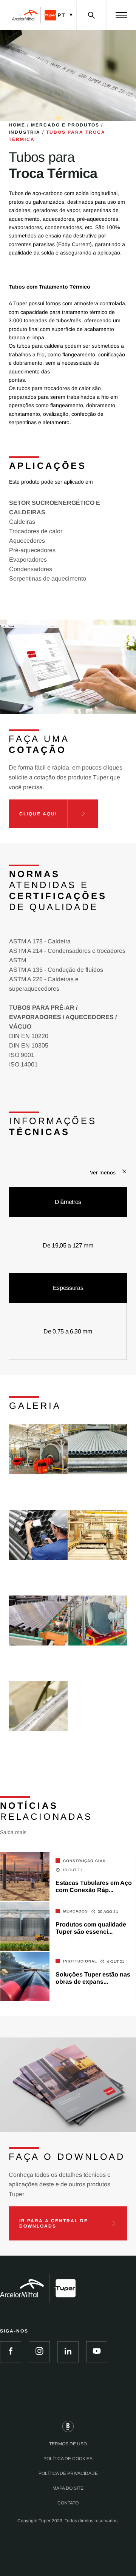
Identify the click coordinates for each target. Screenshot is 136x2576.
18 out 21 (72, 1870)
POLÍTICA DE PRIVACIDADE (68, 2473)
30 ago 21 (108, 1912)
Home (17, 125)
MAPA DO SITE (68, 2488)
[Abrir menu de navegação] (121, 15)
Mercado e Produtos (65, 125)
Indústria (25, 132)
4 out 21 (116, 1962)
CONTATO (68, 2503)
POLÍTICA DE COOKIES (68, 2459)
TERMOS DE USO (68, 2444)
